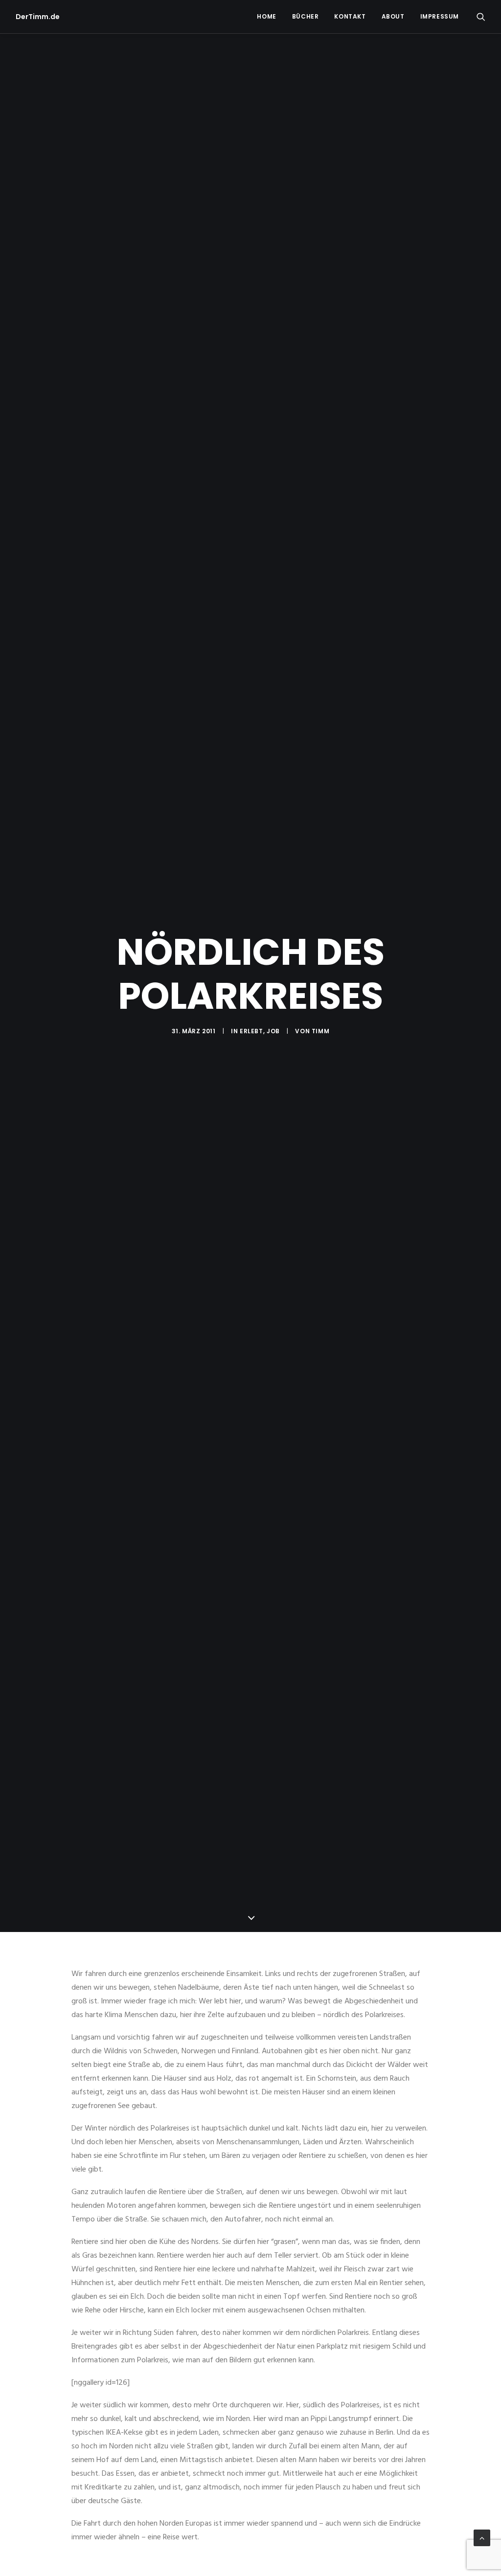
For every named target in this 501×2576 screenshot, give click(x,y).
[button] (481, 17)
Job (273, 1031)
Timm (320, 1031)
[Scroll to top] (482, 2538)
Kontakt (350, 16)
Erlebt (251, 1031)
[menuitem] (266, 17)
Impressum (440, 16)
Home (266, 16)
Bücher (306, 16)
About (393, 16)
